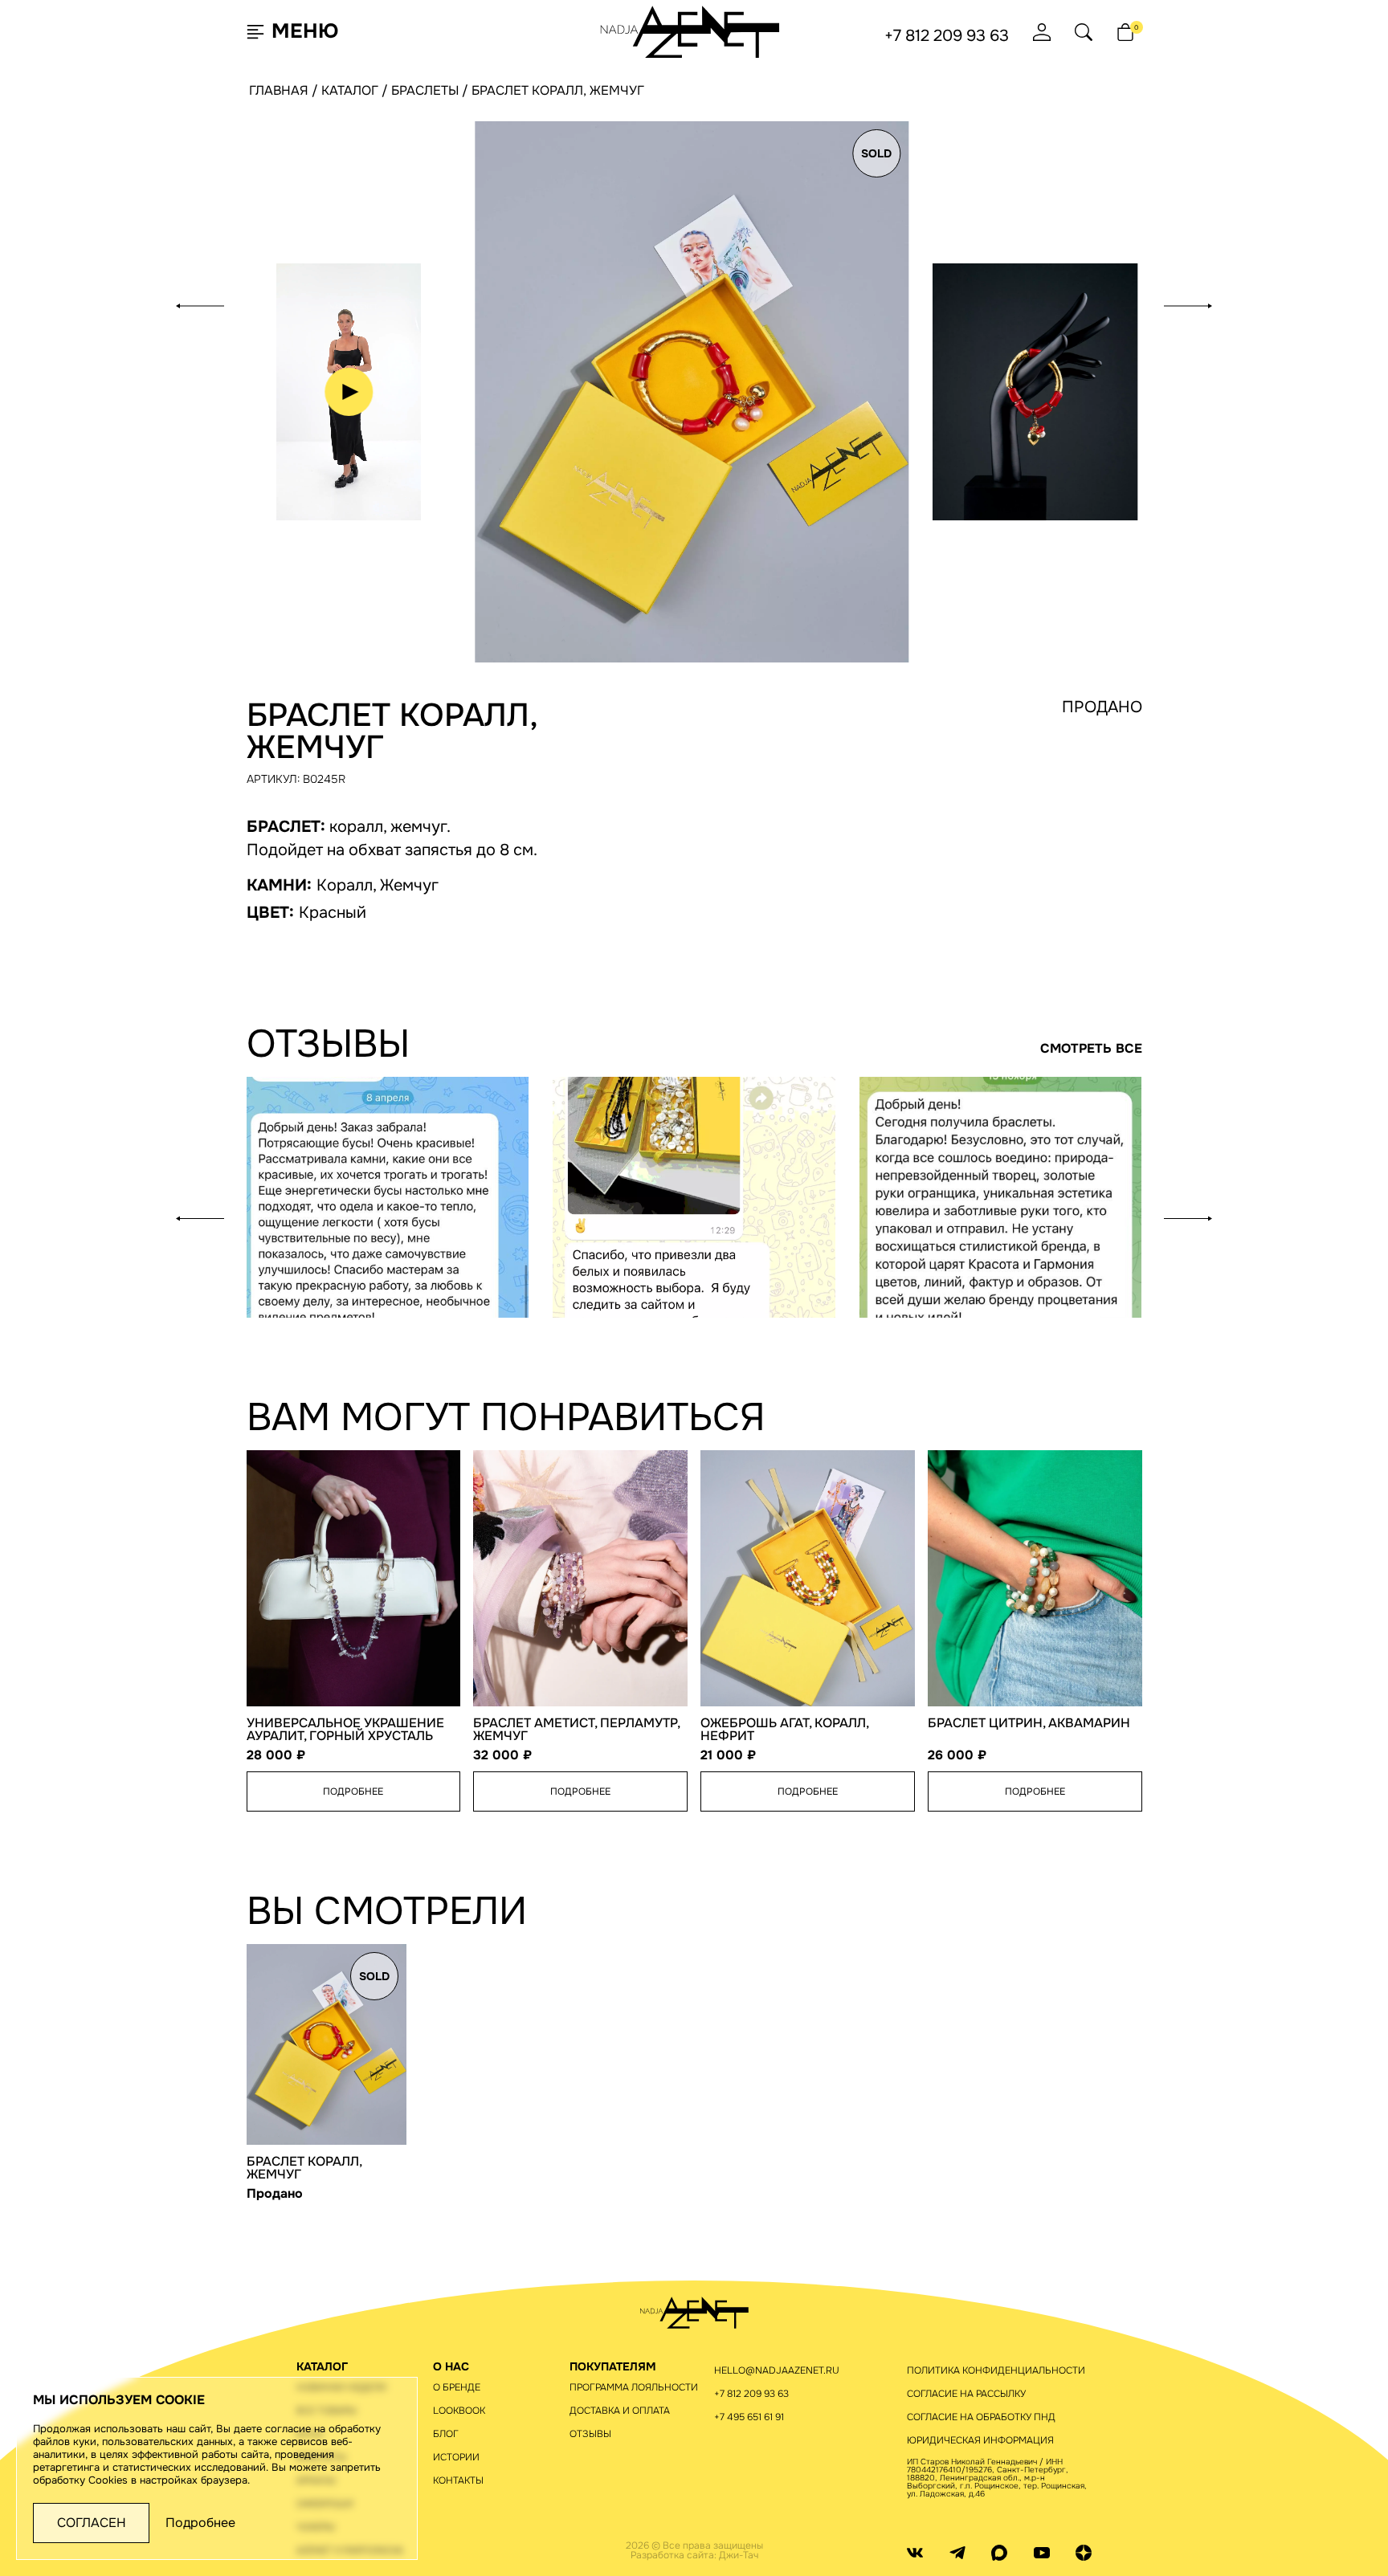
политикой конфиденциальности (878, 546)
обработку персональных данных (854, 527)
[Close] (984, 47)
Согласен (92, 2523)
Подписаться (859, 479)
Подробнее (200, 2523)
